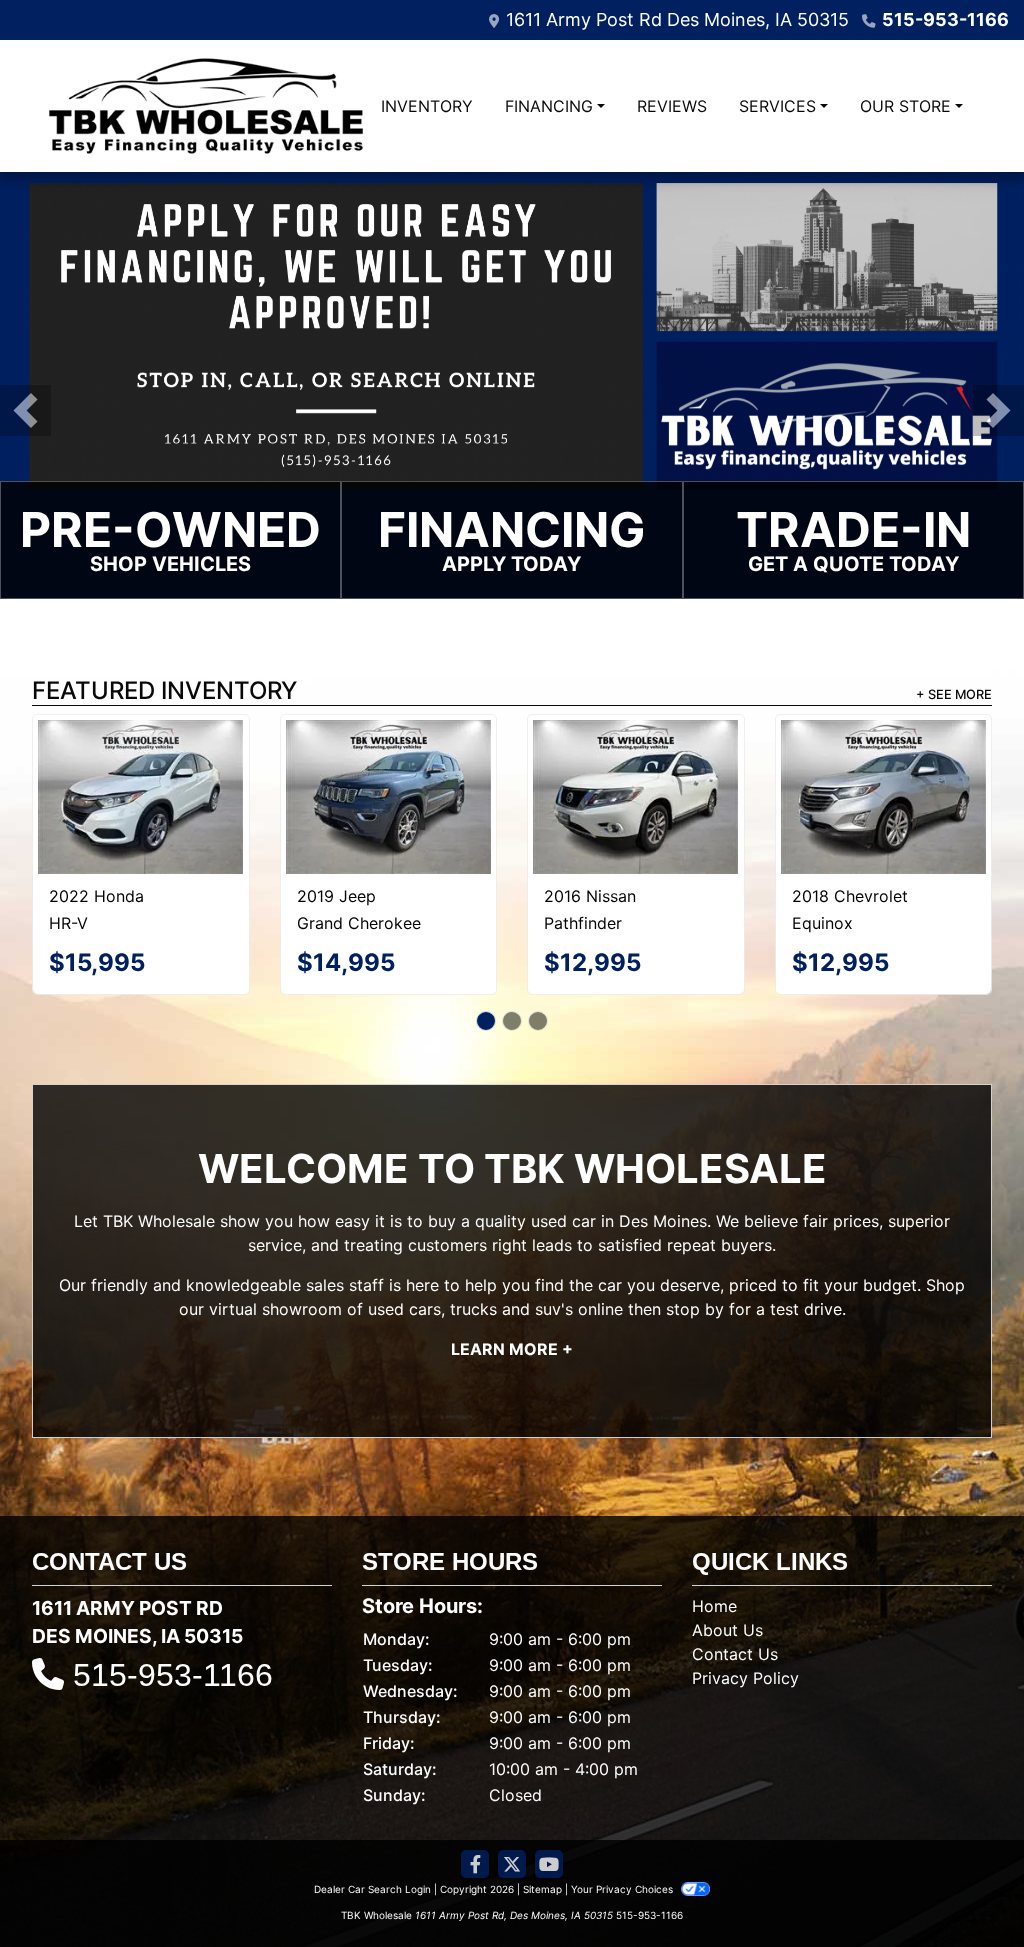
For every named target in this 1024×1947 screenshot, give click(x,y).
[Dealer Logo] (206, 106)
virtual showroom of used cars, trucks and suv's (391, 1259)
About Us (727, 1580)
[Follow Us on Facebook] (475, 1814)
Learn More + (512, 1299)
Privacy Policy (745, 1628)
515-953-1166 (945, 19)
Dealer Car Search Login (372, 1839)
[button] (25, 410)
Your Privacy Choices (623, 1839)
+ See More (954, 694)
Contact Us (735, 1604)
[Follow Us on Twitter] (512, 1814)
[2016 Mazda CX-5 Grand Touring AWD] (883, 763)
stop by (695, 1259)
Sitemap (542, 1839)
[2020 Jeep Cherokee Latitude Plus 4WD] (635, 764)
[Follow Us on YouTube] (549, 1814)
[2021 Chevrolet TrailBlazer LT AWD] (141, 772)
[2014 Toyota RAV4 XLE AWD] (388, 764)
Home (714, 1556)
